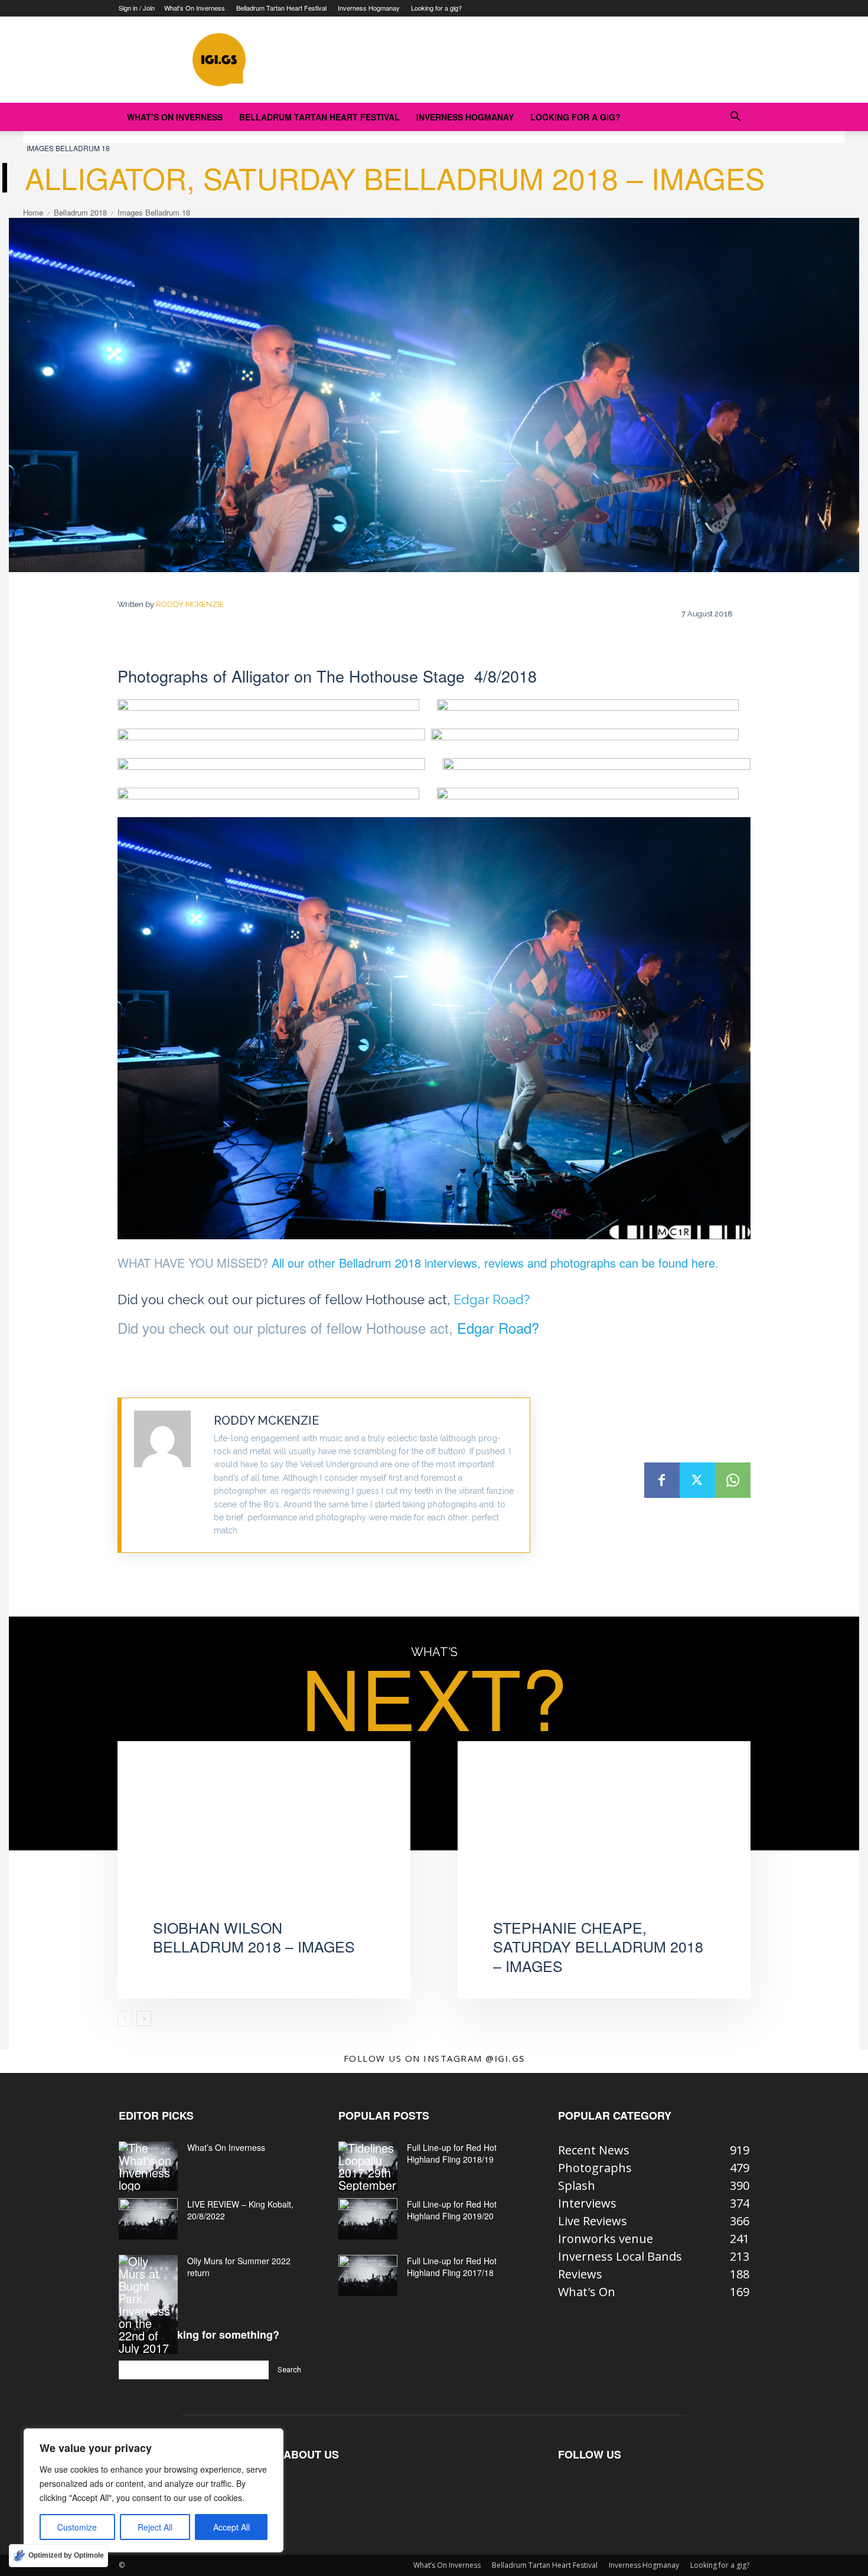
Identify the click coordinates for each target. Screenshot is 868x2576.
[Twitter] (697, 1480)
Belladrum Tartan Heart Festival (281, 8)
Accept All (231, 2527)
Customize (77, 2527)
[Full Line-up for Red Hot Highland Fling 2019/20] (368, 2219)
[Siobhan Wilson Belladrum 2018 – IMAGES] (264, 1842)
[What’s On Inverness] (148, 2166)
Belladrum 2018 (80, 212)
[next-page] (144, 2019)
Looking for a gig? (436, 8)
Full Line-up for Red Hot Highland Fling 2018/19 (452, 2153)
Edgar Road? (492, 1300)
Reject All (155, 2527)
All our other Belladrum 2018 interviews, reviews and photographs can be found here (493, 1263)
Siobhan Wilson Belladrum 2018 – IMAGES (254, 1937)
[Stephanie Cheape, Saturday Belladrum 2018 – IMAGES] (604, 1842)
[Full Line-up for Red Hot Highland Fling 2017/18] (368, 2275)
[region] (154, 2490)
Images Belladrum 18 (68, 148)
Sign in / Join (137, 8)
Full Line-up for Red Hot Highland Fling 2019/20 (452, 2210)
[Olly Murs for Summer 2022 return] (148, 2304)
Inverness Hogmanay (369, 8)
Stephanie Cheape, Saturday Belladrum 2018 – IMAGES (598, 1946)
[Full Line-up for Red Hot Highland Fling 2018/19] (368, 2166)
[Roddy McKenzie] (168, 1475)
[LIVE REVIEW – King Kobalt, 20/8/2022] (148, 2219)
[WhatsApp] (733, 1480)
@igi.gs (505, 2058)
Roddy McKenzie (190, 604)
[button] (735, 117)
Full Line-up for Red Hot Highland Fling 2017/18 (452, 2267)
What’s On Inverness (195, 8)
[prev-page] (125, 2019)
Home (33, 212)
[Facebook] (662, 1480)
